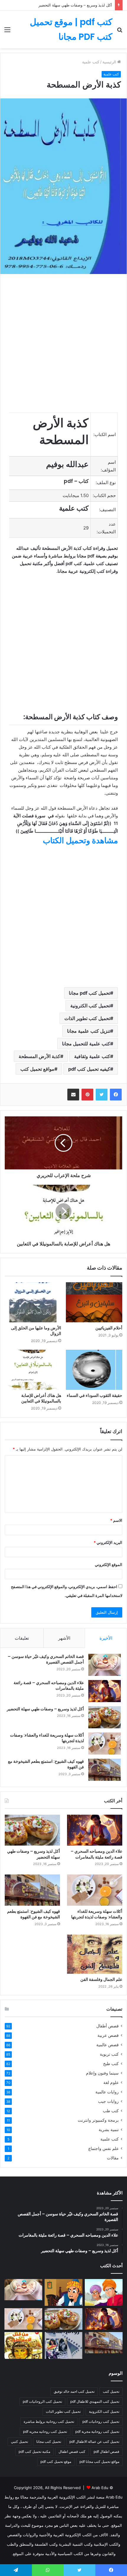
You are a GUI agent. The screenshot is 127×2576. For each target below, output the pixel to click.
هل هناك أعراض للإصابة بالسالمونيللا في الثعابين (41, 1398)
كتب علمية (110, 2139)
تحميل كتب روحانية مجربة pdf (97, 2431)
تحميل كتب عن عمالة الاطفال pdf (94, 2441)
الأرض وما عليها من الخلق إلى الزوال (36, 1331)
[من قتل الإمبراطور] (23, 2345)
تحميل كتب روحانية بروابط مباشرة (49, 2421)
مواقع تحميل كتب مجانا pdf (99, 2462)
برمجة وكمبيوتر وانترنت (98, 2120)
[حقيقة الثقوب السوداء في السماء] (94, 1370)
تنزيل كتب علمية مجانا (89, 1031)
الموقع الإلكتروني (109, 1565)
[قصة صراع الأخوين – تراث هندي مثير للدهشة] (104, 2292)
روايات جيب (108, 2101)
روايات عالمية (107, 2092)
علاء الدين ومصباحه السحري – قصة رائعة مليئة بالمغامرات (49, 1686)
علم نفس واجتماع (104, 2148)
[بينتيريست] (87, 1095)
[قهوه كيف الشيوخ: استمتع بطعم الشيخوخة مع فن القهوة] (105, 1770)
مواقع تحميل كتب (37, 1069)
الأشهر (64, 1638)
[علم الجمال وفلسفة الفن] (95, 1954)
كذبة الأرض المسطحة (39, 1056)
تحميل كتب (111, 2391)
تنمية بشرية (109, 2130)
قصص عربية (108, 2035)
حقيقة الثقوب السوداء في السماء (95, 1395)
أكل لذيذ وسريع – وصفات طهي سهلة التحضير (75, 5)
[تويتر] (102, 1095)
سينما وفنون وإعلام (102, 2073)
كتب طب (111, 2111)
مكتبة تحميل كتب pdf (34, 2452)
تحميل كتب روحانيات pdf (101, 2421)
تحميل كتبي (19, 2441)
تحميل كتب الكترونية (90, 1006)
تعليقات (22, 1638)
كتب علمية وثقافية (92, 1056)
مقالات (113, 2158)
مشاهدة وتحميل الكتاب (80, 840)
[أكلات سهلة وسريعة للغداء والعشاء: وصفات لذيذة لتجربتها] (105, 1744)
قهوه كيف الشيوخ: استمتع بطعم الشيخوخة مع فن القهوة (46, 1764)
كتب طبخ (111, 2064)
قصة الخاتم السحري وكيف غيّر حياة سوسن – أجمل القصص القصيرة (46, 1659)
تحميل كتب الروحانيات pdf (42, 2401)
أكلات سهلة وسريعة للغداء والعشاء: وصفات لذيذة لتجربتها (47, 1738)
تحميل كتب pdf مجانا (89, 993)
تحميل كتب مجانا (49, 2441)
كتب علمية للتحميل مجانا (86, 1044)
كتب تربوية (109, 2054)
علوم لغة (111, 2082)
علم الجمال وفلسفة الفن (101, 1979)
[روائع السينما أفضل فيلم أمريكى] (63, 2345)
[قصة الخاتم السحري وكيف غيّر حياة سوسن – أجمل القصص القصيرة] (105, 1665)
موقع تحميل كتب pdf (56, 2462)
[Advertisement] (63, 115)
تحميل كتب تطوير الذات (87, 1018)
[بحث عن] (120, 32)
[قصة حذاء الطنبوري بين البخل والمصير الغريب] (63, 2292)
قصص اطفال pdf (106, 2452)
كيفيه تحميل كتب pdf (89, 1069)
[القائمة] (7, 32)
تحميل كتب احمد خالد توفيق (74, 2391)
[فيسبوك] (116, 1095)
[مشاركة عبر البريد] (73, 1095)
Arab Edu (100, 2488)
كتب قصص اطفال (72, 2452)
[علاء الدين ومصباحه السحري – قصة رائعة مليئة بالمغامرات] (105, 1691)
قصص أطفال (108, 2026)
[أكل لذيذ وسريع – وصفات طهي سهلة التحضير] (105, 1717)
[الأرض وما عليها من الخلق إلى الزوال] (33, 1302)
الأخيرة (106, 1638)
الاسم (116, 1520)
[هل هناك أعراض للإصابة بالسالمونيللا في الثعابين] (33, 1370)
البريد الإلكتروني (108, 1542)
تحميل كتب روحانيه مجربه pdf (45, 2431)
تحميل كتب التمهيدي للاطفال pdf (95, 2401)
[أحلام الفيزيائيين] (94, 1302)
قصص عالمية (108, 2045)
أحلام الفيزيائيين (109, 1328)
